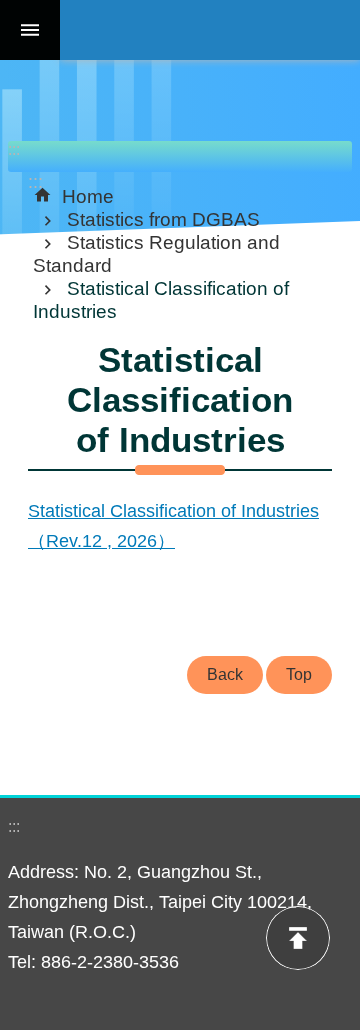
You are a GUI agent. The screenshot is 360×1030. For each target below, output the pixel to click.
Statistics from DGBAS (163, 219)
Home (88, 196)
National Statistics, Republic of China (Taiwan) (210, 30)
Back (225, 674)
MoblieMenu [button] (30, 30)
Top (299, 674)
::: (14, 149)
